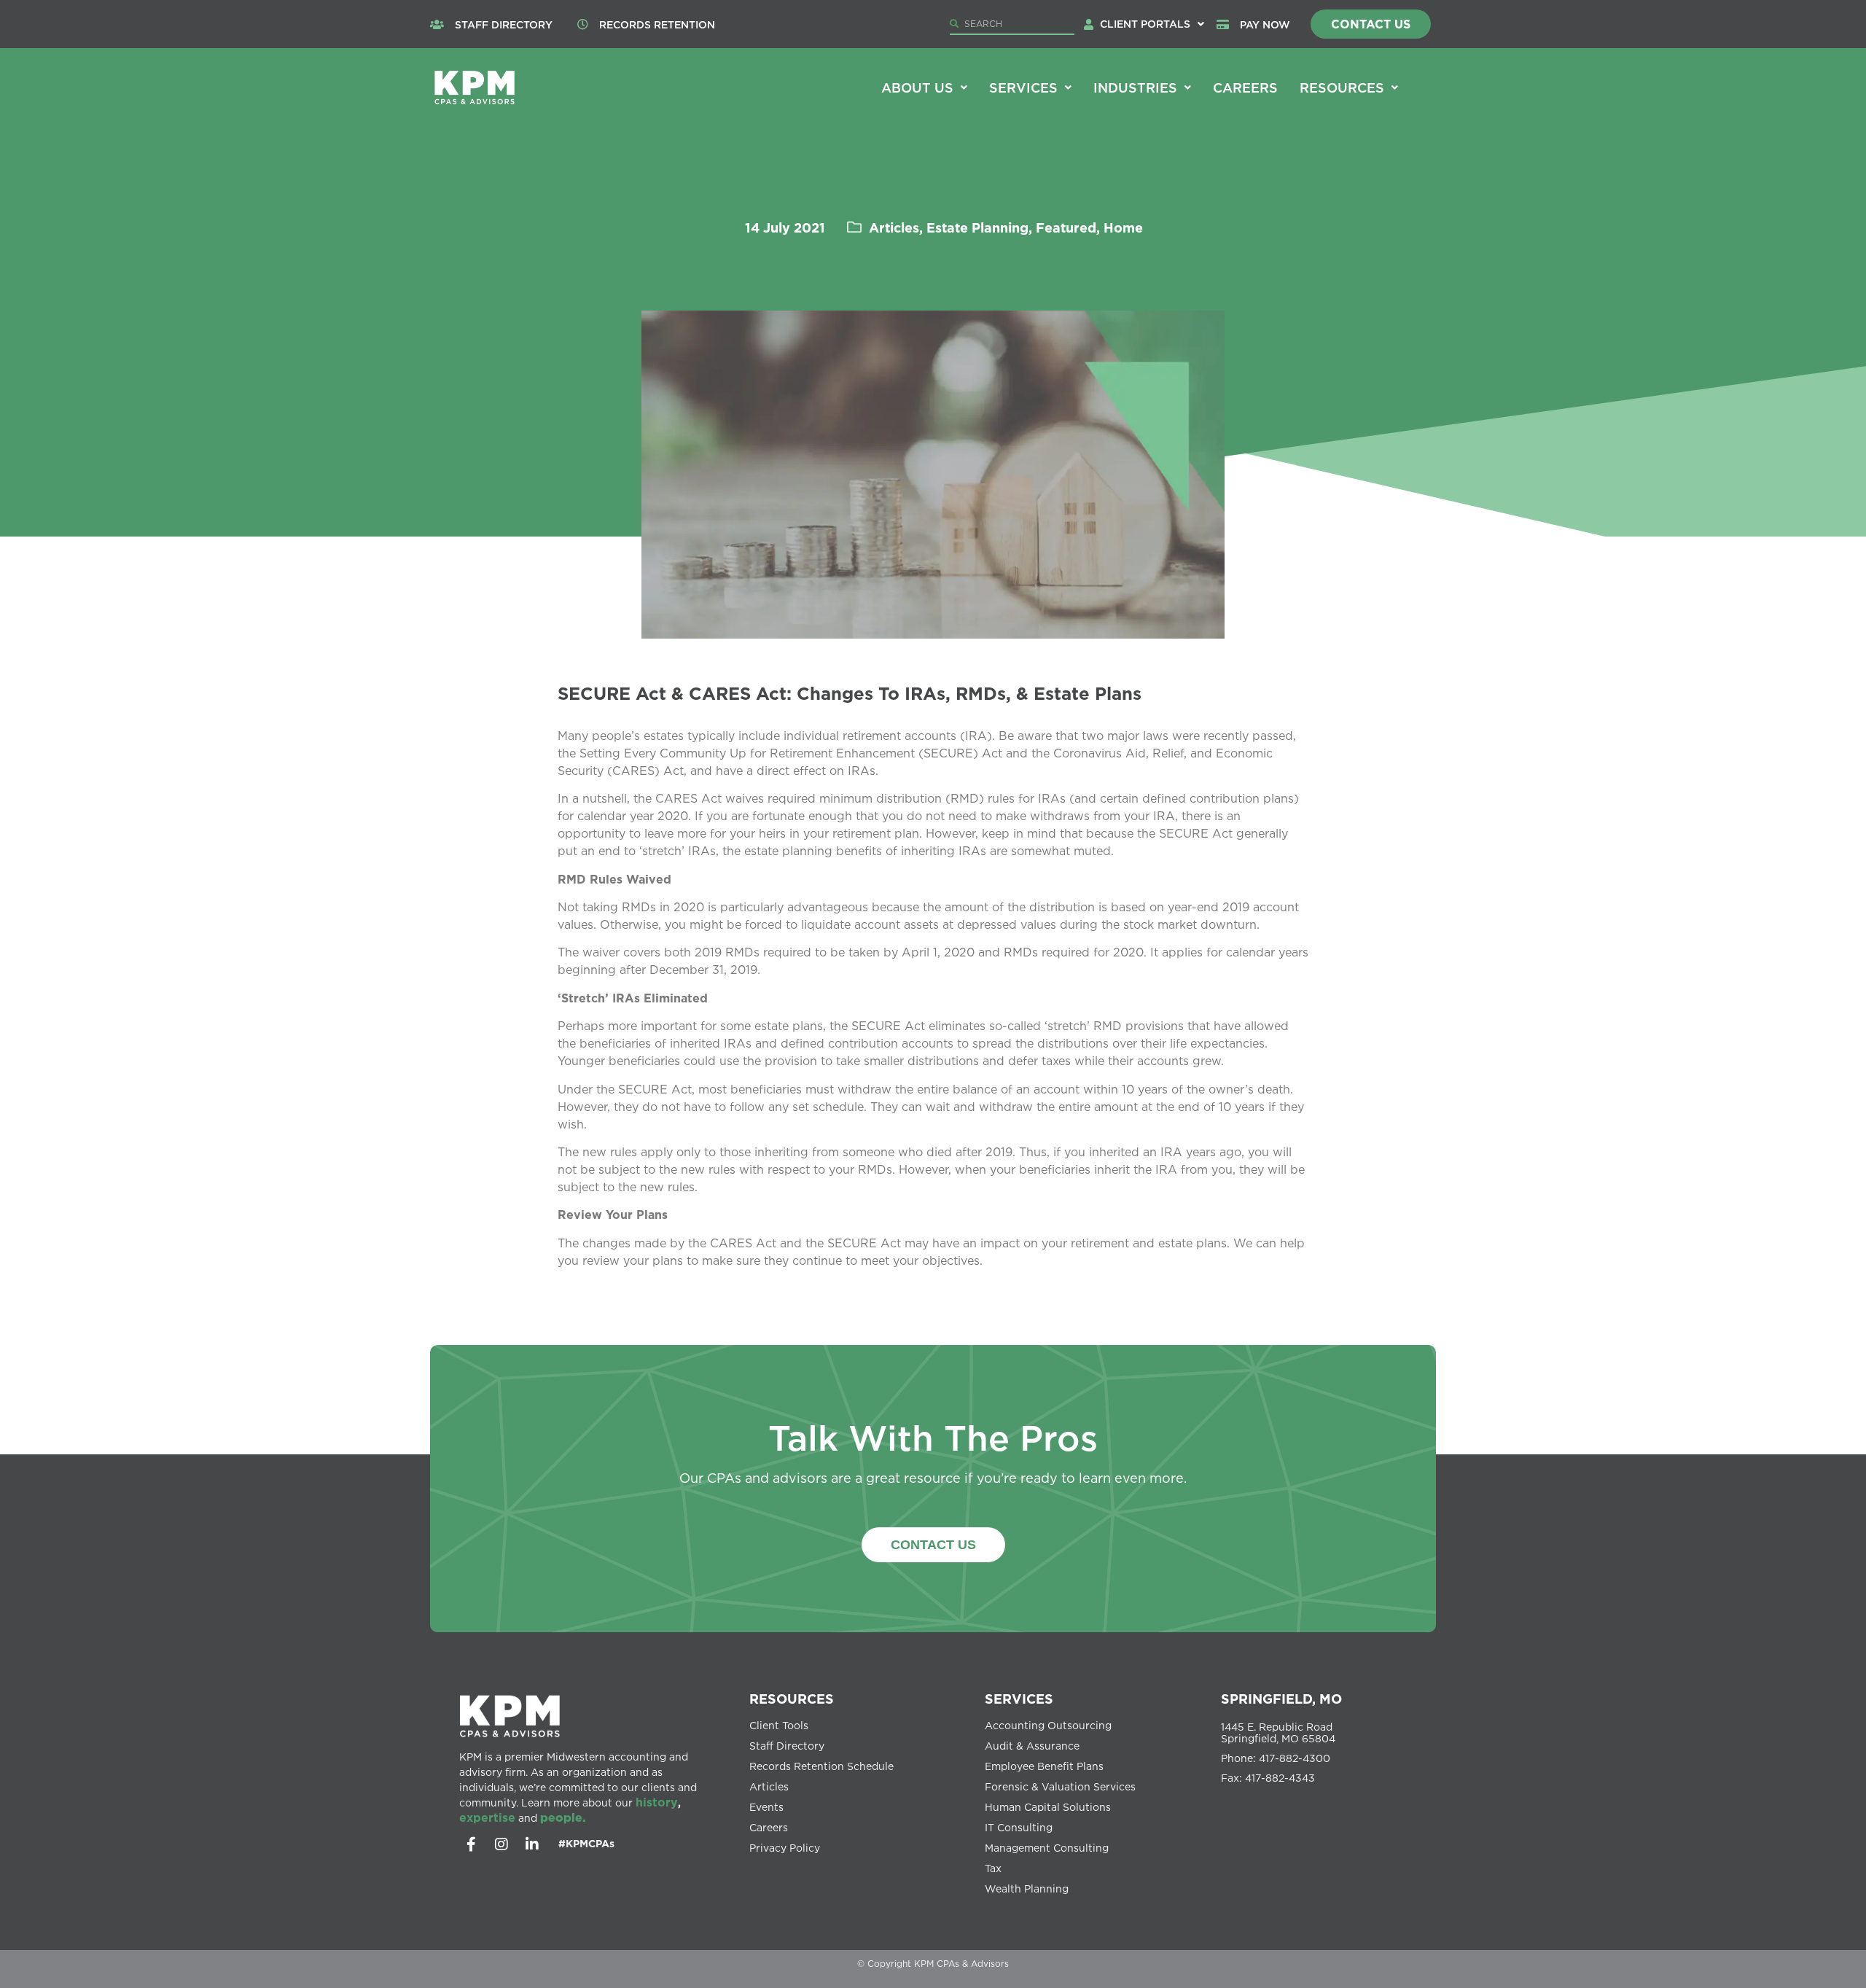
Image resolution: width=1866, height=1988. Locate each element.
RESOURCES (792, 1699)
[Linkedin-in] (532, 1844)
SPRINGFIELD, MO (1281, 1699)
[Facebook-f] (471, 1844)
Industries (1135, 87)
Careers (1245, 87)
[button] (1152, 24)
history (657, 1802)
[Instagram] (501, 1844)
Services (1023, 87)
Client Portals (1145, 24)
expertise (487, 1817)
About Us (917, 87)
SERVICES (1019, 1699)
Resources (1342, 87)
